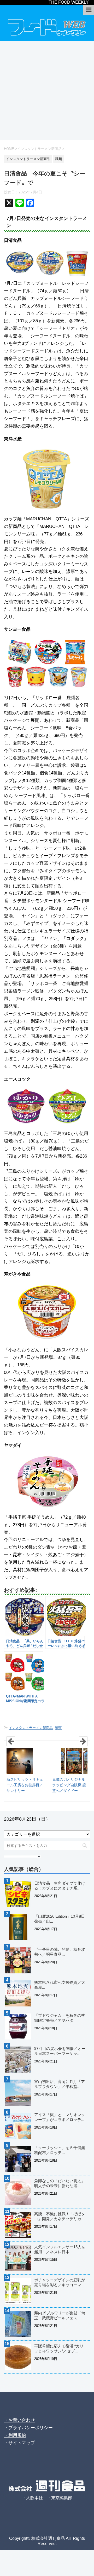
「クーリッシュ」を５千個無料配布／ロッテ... (60, 2150)
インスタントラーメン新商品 (31, 1728)
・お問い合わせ (19, 2420)
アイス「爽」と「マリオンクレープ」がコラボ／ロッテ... (60, 2117)
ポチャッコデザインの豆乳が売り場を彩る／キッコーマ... (60, 2282)
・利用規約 (15, 2435)
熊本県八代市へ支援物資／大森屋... (60, 1985)
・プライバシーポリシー (28, 2428)
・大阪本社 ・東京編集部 (47, 2498)
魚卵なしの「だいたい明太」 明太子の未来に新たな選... (62, 2183)
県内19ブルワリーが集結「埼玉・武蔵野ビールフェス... (60, 2315)
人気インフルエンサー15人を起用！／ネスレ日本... (60, 2249)
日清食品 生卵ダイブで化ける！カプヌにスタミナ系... (60, 1886)
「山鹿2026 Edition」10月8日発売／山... (60, 1919)
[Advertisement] (47, 91)
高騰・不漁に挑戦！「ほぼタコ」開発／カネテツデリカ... (60, 2216)
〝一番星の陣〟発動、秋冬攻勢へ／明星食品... (60, 1952)
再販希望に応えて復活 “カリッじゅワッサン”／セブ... (59, 2348)
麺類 (58, 1728)
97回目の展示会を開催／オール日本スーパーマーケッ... (60, 2051)
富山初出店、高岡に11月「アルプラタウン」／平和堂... (60, 2084)
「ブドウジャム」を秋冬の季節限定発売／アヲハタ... (60, 2018)
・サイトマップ (19, 2443)
